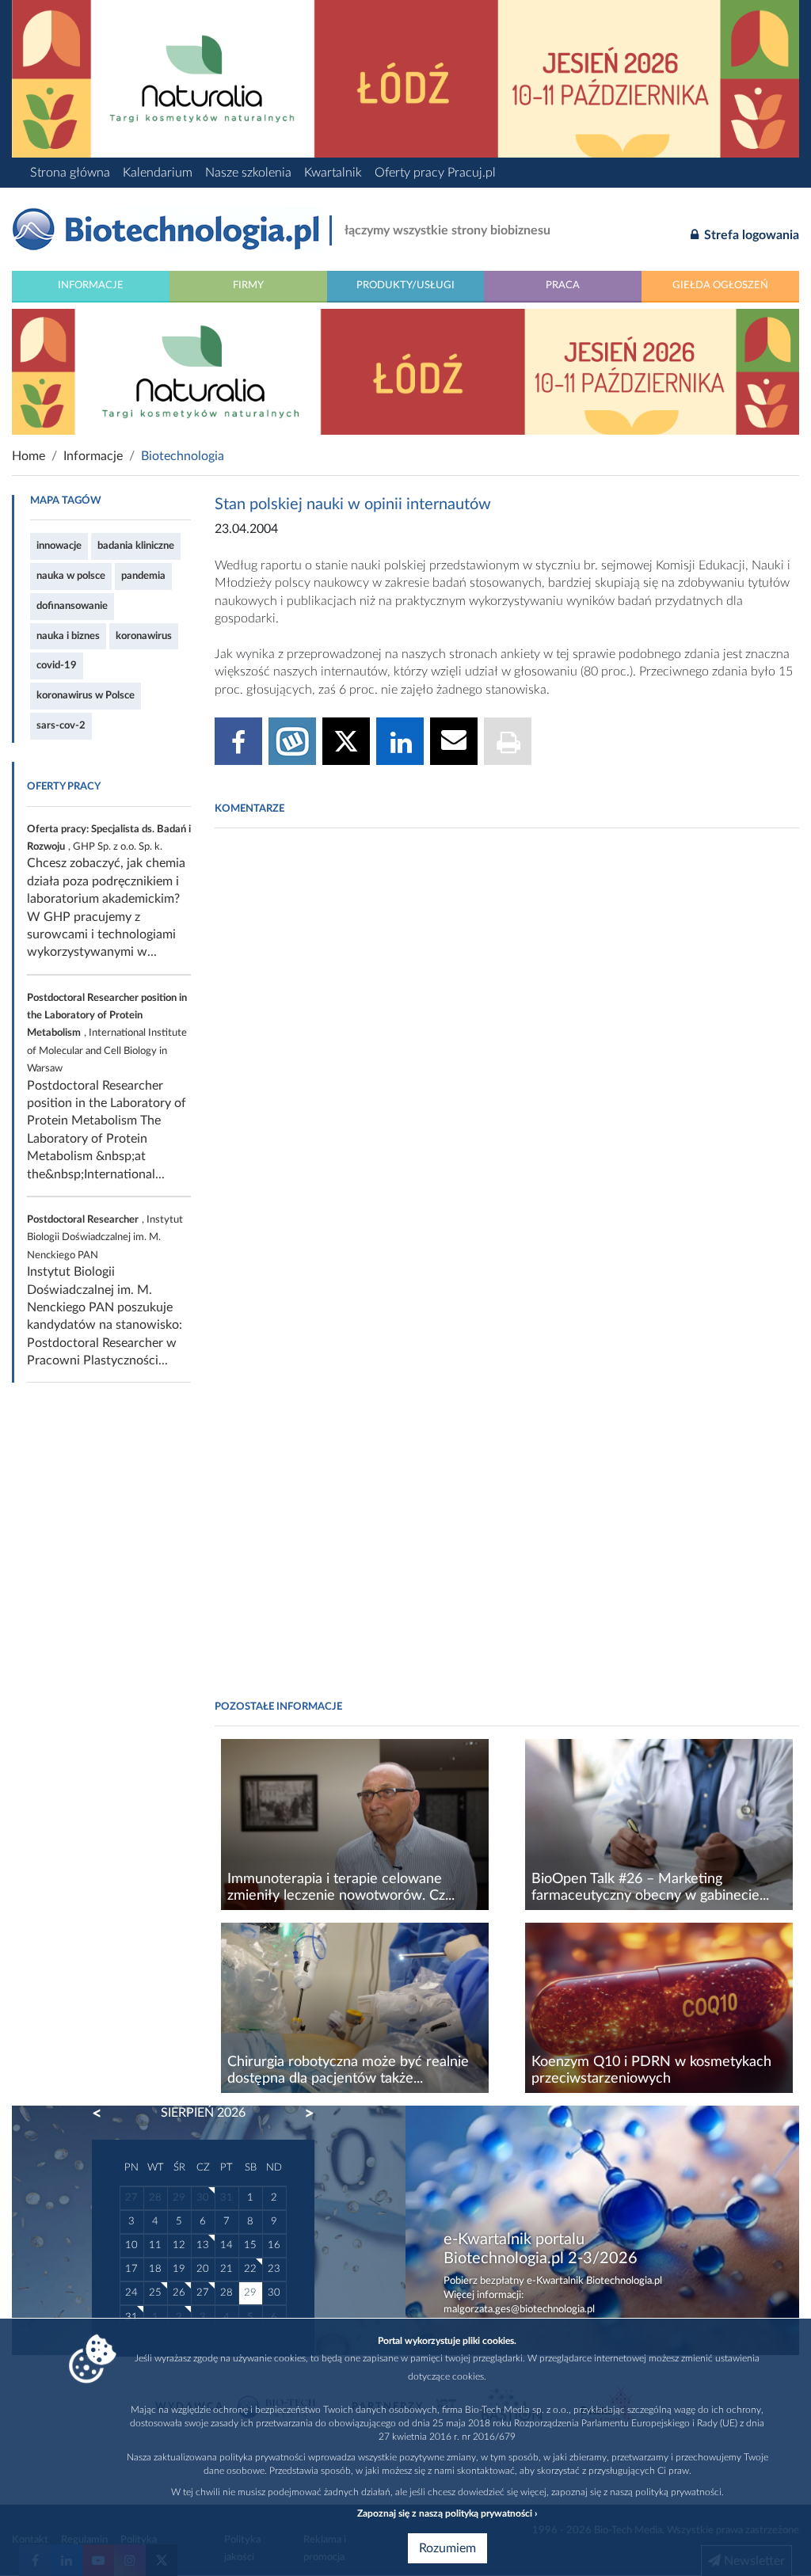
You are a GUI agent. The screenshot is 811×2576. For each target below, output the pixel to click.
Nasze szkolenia (248, 173)
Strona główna (70, 173)
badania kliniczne (136, 546)
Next (302, 2114)
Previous (105, 2114)
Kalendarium (158, 173)
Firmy (248, 285)
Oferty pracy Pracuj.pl (435, 173)
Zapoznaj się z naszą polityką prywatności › (447, 2513)
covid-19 (57, 665)
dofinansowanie (72, 606)
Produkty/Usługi (405, 285)
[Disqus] (507, 1057)
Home (29, 456)
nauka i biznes (68, 636)
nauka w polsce (71, 576)
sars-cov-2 (61, 725)
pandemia (143, 576)
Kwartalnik (333, 173)
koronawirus (144, 636)
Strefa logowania (750, 235)
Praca (563, 285)
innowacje (59, 546)
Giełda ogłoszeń (720, 285)
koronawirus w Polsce (86, 695)
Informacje (91, 285)
